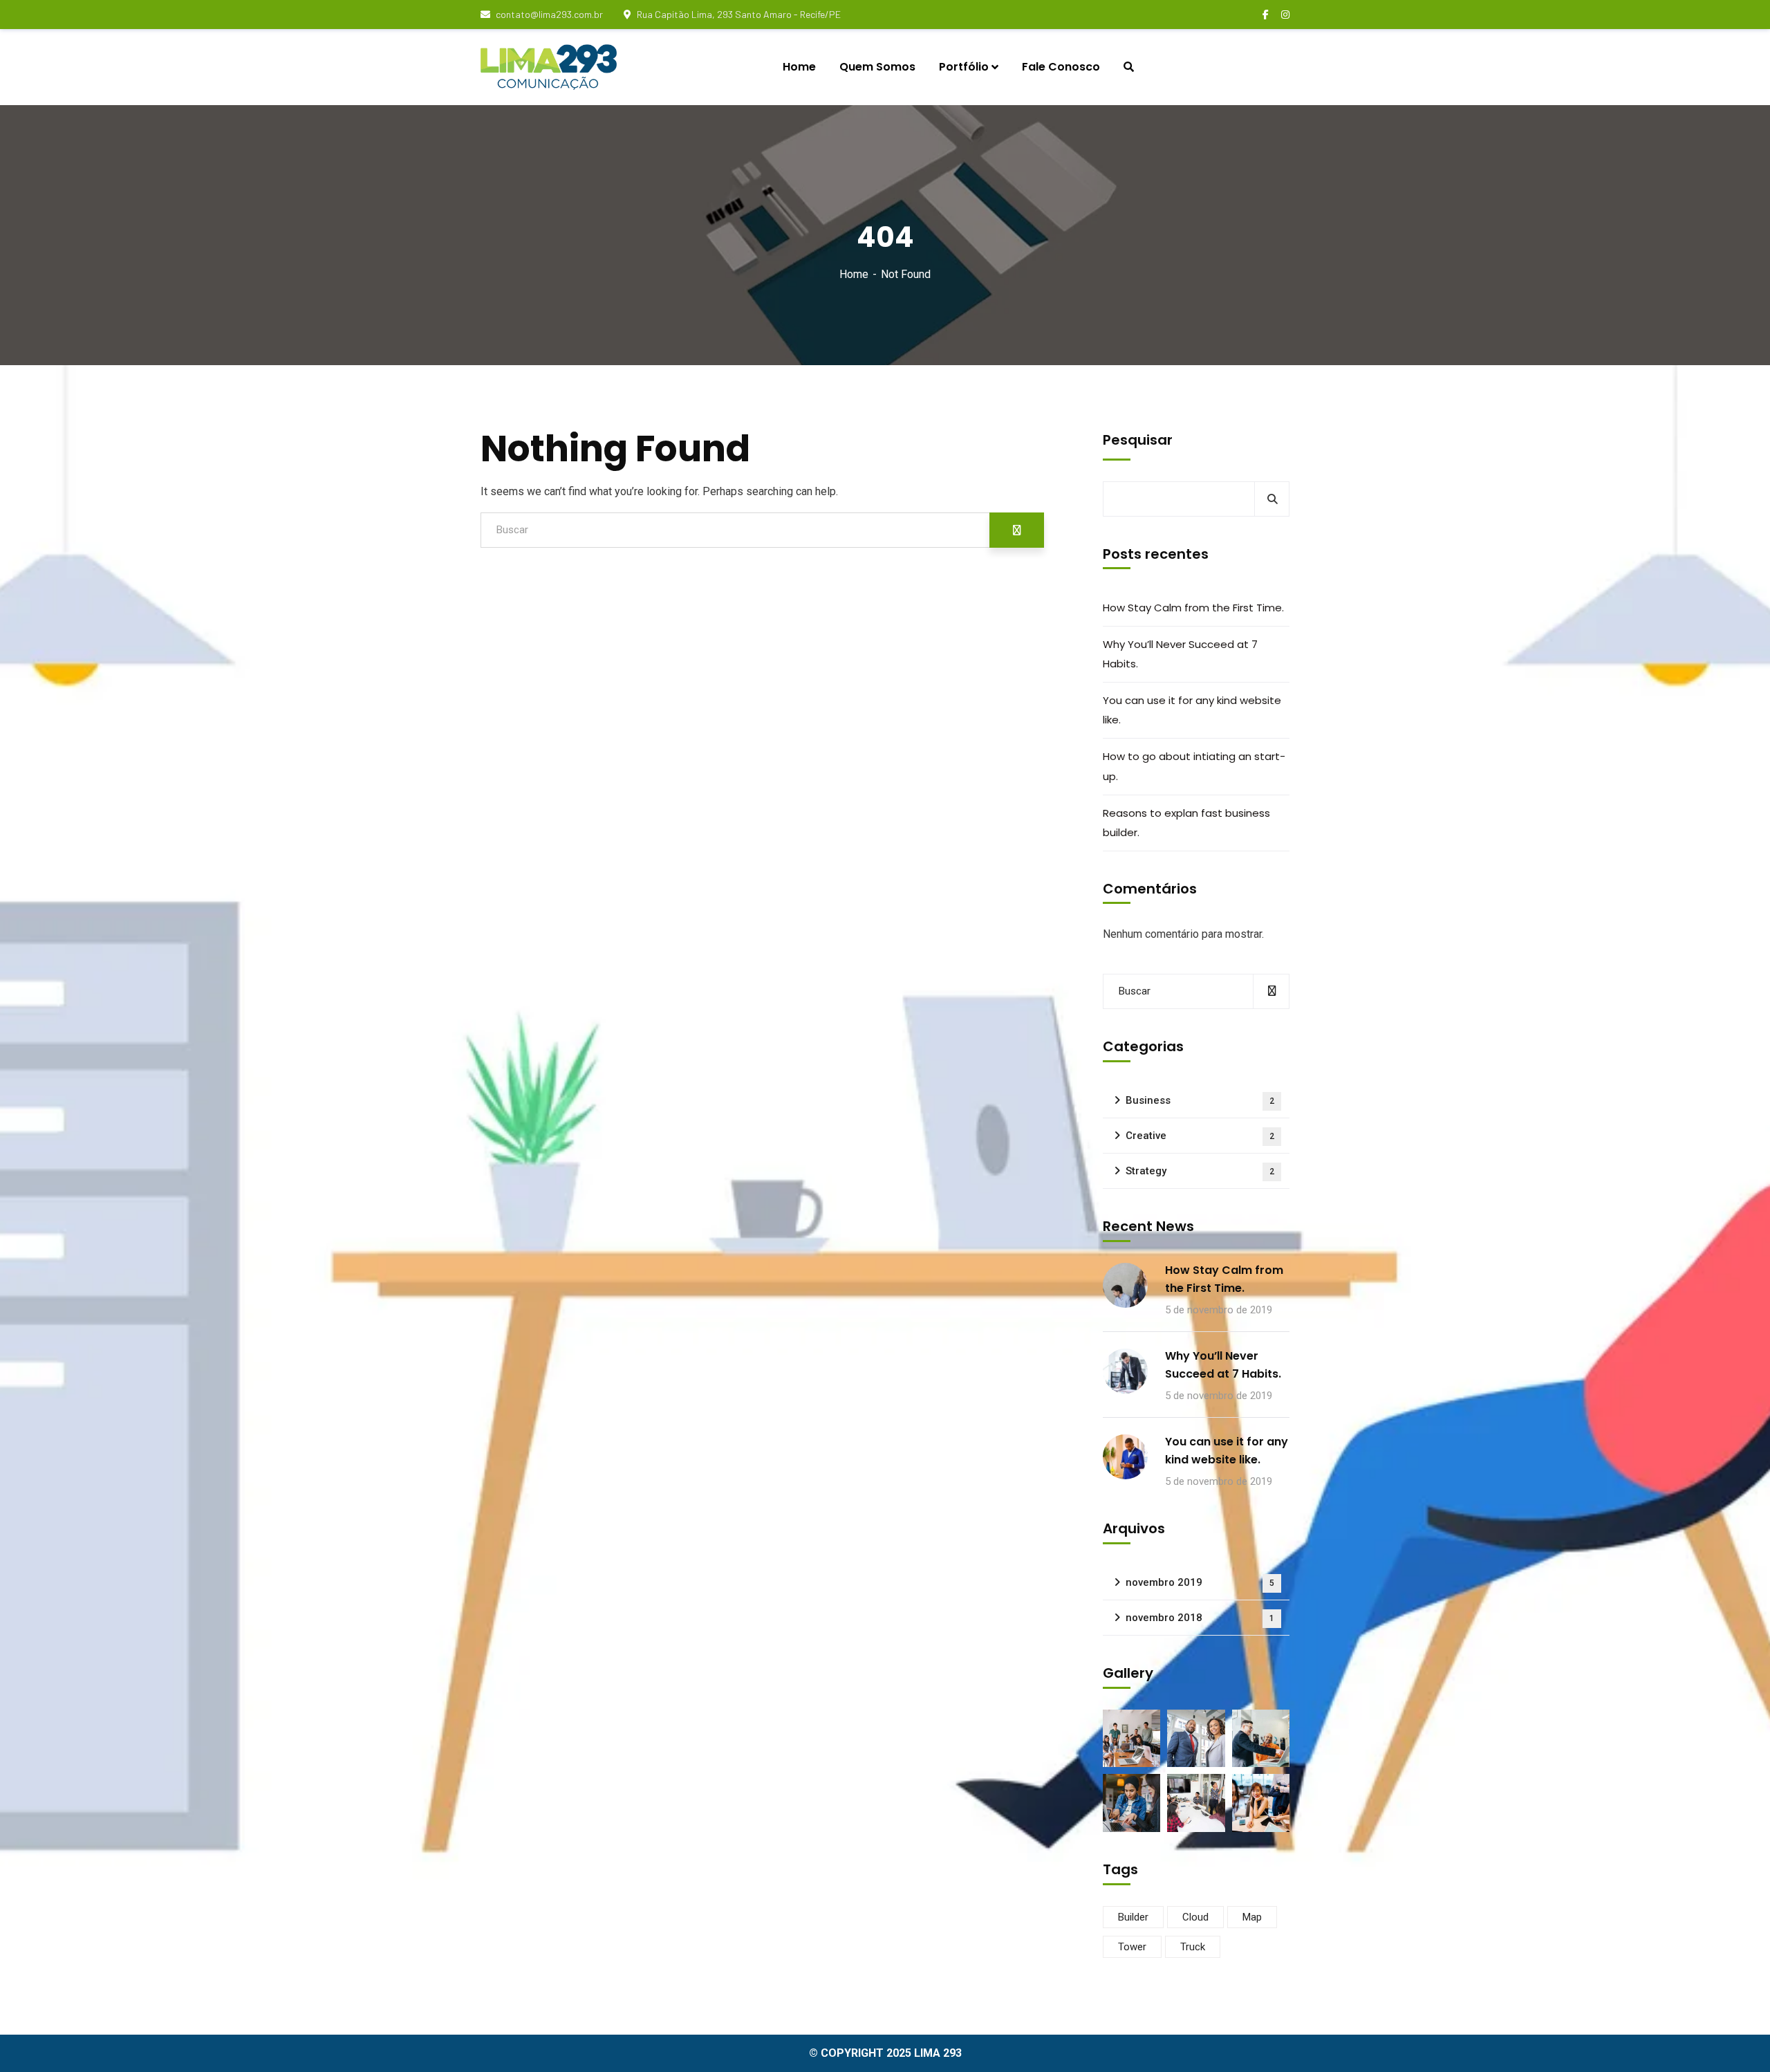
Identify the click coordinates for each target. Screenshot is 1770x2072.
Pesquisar (1138, 440)
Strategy (1200, 1171)
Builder (1133, 1917)
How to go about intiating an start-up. (1194, 766)
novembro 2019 (1200, 1582)
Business (1200, 1100)
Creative (1200, 1136)
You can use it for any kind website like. (1192, 710)
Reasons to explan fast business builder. (1186, 823)
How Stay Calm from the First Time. (1193, 608)
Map (1252, 1917)
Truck (1193, 1947)
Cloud (1195, 1917)
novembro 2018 (1200, 1618)
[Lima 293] (549, 67)
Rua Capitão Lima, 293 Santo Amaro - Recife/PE (739, 14)
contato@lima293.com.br (549, 14)
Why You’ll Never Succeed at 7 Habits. (1180, 654)
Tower (1132, 1947)
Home (854, 274)
